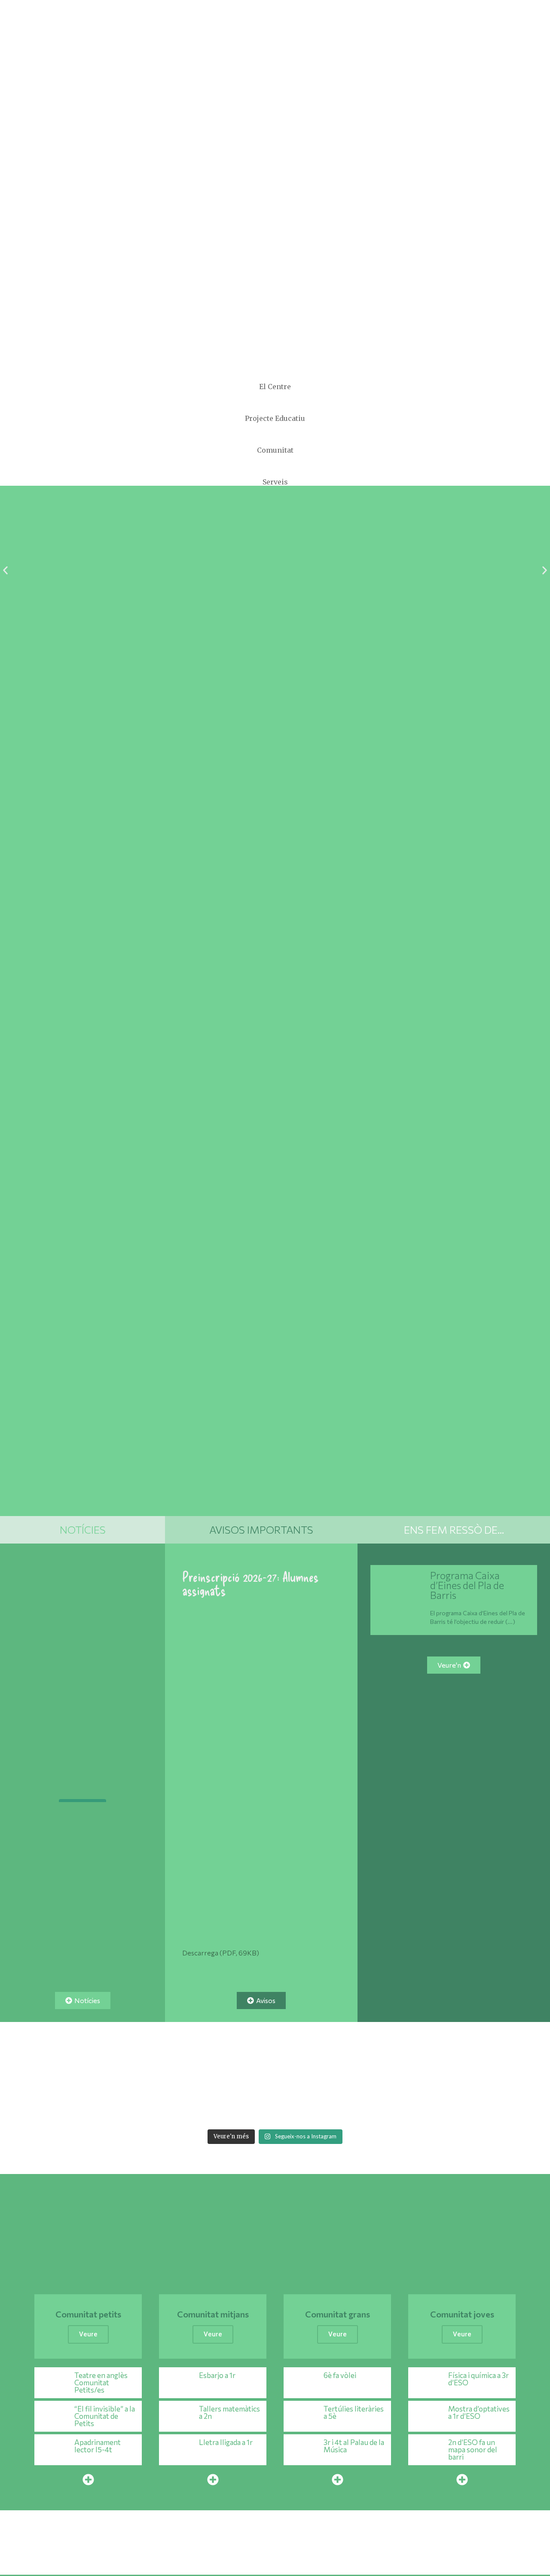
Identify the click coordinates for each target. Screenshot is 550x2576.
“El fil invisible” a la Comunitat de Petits (105, 2416)
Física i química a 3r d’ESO (478, 2379)
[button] (5, 571)
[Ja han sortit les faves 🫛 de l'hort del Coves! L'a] (248, 2076)
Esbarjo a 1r (217, 2375)
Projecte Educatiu (275, 418)
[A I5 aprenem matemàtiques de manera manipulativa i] (357, 2076)
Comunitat (275, 450)
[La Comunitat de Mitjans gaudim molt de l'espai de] (466, 2108)
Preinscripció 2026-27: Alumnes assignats (251, 1583)
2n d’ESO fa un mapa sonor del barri (473, 2450)
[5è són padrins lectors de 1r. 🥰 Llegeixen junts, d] (411, 2076)
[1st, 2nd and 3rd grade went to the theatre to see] (84, 2108)
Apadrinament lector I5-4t (98, 2446)
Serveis (275, 482)
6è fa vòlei (340, 2375)
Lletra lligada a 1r (226, 2442)
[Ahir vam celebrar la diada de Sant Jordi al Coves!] (521, 2076)
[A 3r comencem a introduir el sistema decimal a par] (466, 2076)
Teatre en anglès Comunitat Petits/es (101, 2383)
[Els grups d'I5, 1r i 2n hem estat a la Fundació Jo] (302, 2108)
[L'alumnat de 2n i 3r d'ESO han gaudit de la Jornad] (357, 2108)
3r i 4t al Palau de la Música (354, 2446)
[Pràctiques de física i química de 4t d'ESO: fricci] (29, 2108)
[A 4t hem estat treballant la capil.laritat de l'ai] (139, 2076)
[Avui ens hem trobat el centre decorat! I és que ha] (139, 2108)
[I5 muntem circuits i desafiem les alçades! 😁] (193, 2108)
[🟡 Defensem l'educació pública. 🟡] (82, 1765)
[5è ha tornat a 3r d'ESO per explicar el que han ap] (193, 2076)
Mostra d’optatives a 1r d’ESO (479, 2412)
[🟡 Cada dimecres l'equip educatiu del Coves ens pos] (302, 2076)
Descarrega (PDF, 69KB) (221, 1953)
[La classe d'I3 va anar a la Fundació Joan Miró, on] (248, 2108)
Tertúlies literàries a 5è (354, 2412)
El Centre (275, 387)
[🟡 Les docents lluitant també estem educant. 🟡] (84, 2076)
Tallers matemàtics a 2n (229, 2412)
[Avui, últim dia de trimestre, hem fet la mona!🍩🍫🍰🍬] (521, 2108)
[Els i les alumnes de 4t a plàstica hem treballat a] (411, 2108)
